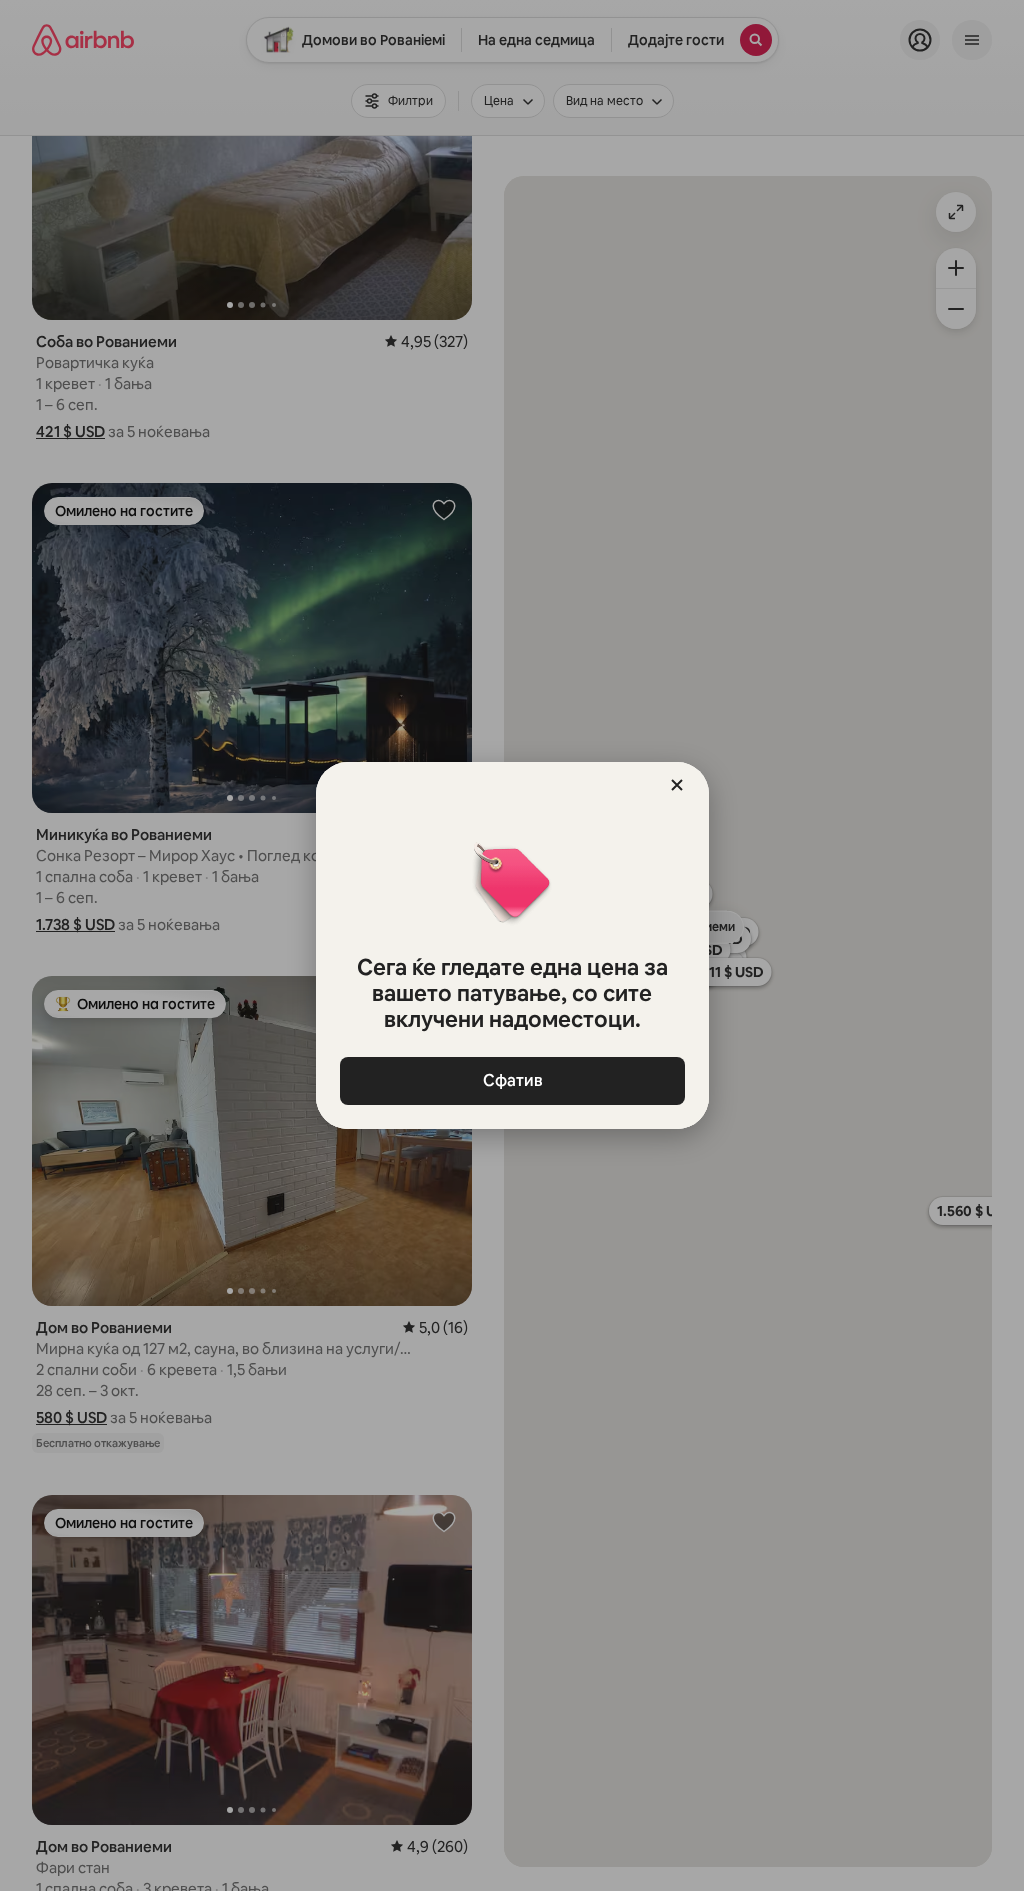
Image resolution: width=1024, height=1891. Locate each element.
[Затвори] (677, 785)
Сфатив (512, 1080)
